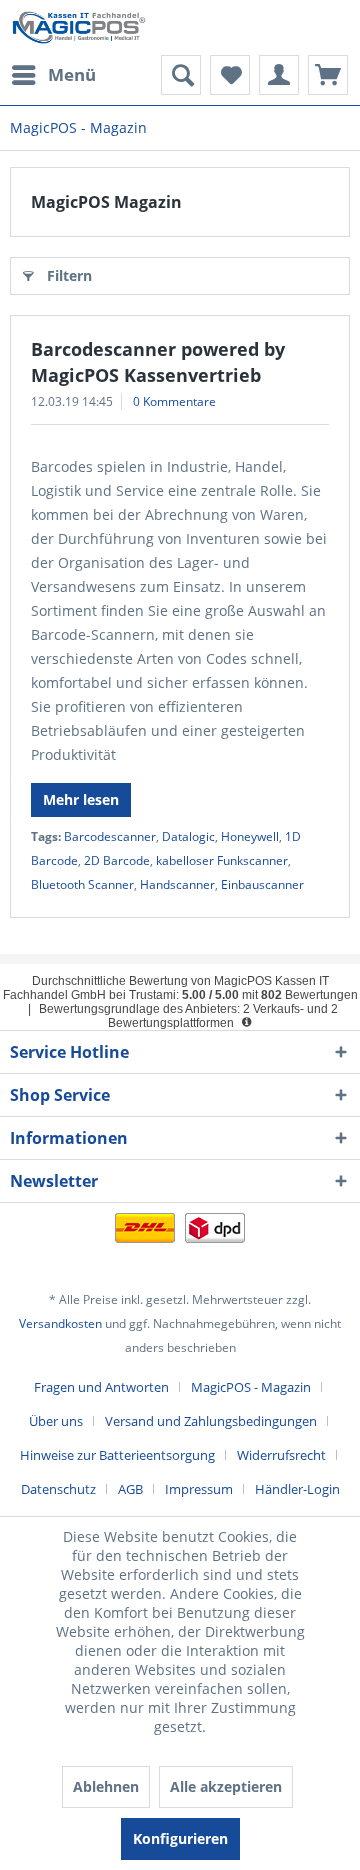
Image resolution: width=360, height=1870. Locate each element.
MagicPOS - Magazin (251, 1387)
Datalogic (188, 836)
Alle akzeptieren (226, 1786)
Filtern (69, 275)
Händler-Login (297, 1489)
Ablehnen (106, 1786)
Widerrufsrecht (281, 1455)
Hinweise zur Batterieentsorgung (117, 1455)
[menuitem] (53, 75)
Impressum (199, 1489)
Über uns (56, 1421)
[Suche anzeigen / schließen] (181, 75)
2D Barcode (117, 860)
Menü (72, 74)
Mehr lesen (81, 799)
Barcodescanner (110, 836)
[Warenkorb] (328, 75)
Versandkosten (60, 1323)
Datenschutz (58, 1489)
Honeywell (250, 836)
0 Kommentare (174, 401)
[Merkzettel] (230, 75)
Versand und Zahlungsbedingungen (211, 1421)
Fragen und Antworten (101, 1387)
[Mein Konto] (279, 75)
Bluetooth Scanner (82, 884)
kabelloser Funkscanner (222, 860)
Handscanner (177, 884)
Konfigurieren (180, 1838)
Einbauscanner (262, 884)
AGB (130, 1489)
